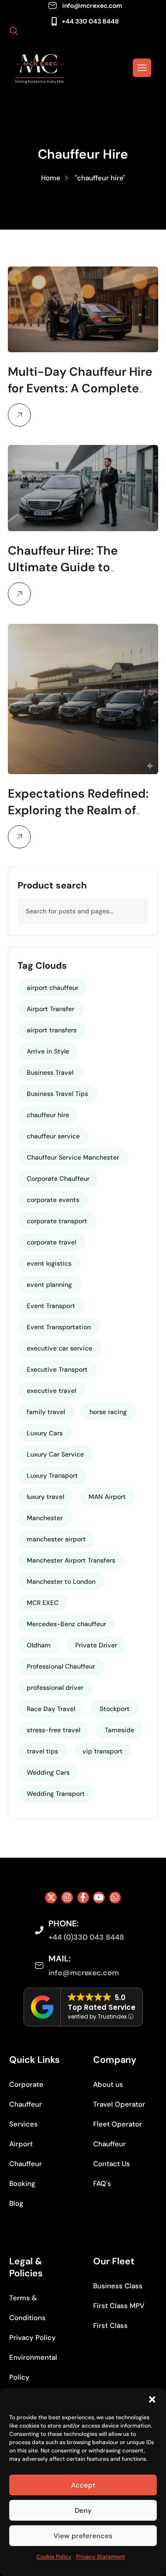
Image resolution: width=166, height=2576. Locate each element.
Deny (83, 2511)
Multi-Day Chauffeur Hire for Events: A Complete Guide (80, 388)
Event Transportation (59, 1327)
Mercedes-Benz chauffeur (66, 1624)
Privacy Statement (101, 2557)
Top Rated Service (102, 2007)
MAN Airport (107, 1497)
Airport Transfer (50, 1009)
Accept (83, 2485)
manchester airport (56, 1539)
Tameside (119, 1730)
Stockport (115, 1709)
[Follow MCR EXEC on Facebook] (83, 1898)
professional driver (55, 1688)
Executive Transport (57, 1369)
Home (51, 178)
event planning (49, 1285)
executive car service (59, 1348)
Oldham (39, 1645)
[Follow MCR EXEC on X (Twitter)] (51, 1898)
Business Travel (50, 1072)
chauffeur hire (48, 1115)
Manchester (45, 1518)
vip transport (103, 1751)
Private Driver (96, 1645)
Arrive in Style (48, 1051)
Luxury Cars (45, 1433)
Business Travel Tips (57, 1094)
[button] (152, 2399)
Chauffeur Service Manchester (73, 1157)
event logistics (49, 1263)
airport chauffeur (53, 988)
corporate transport (57, 1221)
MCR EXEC (43, 1603)
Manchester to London (61, 1581)
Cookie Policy (54, 2557)
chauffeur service (53, 1136)
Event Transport (51, 1306)
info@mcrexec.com (92, 6)
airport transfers (52, 1030)
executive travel (51, 1391)
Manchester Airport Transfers (71, 1560)
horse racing (108, 1412)
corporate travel (51, 1242)
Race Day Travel (51, 1709)
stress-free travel (53, 1730)
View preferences (83, 2536)
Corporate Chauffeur (58, 1178)
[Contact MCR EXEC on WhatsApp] (115, 1898)
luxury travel (45, 1497)
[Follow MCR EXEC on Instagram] (67, 1898)
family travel (46, 1412)
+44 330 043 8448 (90, 21)
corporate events (53, 1200)
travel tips (42, 1751)
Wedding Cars (48, 1772)
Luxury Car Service (55, 1454)
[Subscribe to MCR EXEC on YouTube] (99, 1898)
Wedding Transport (56, 1794)
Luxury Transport (52, 1475)
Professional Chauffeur (61, 1666)
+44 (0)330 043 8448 (86, 1937)
